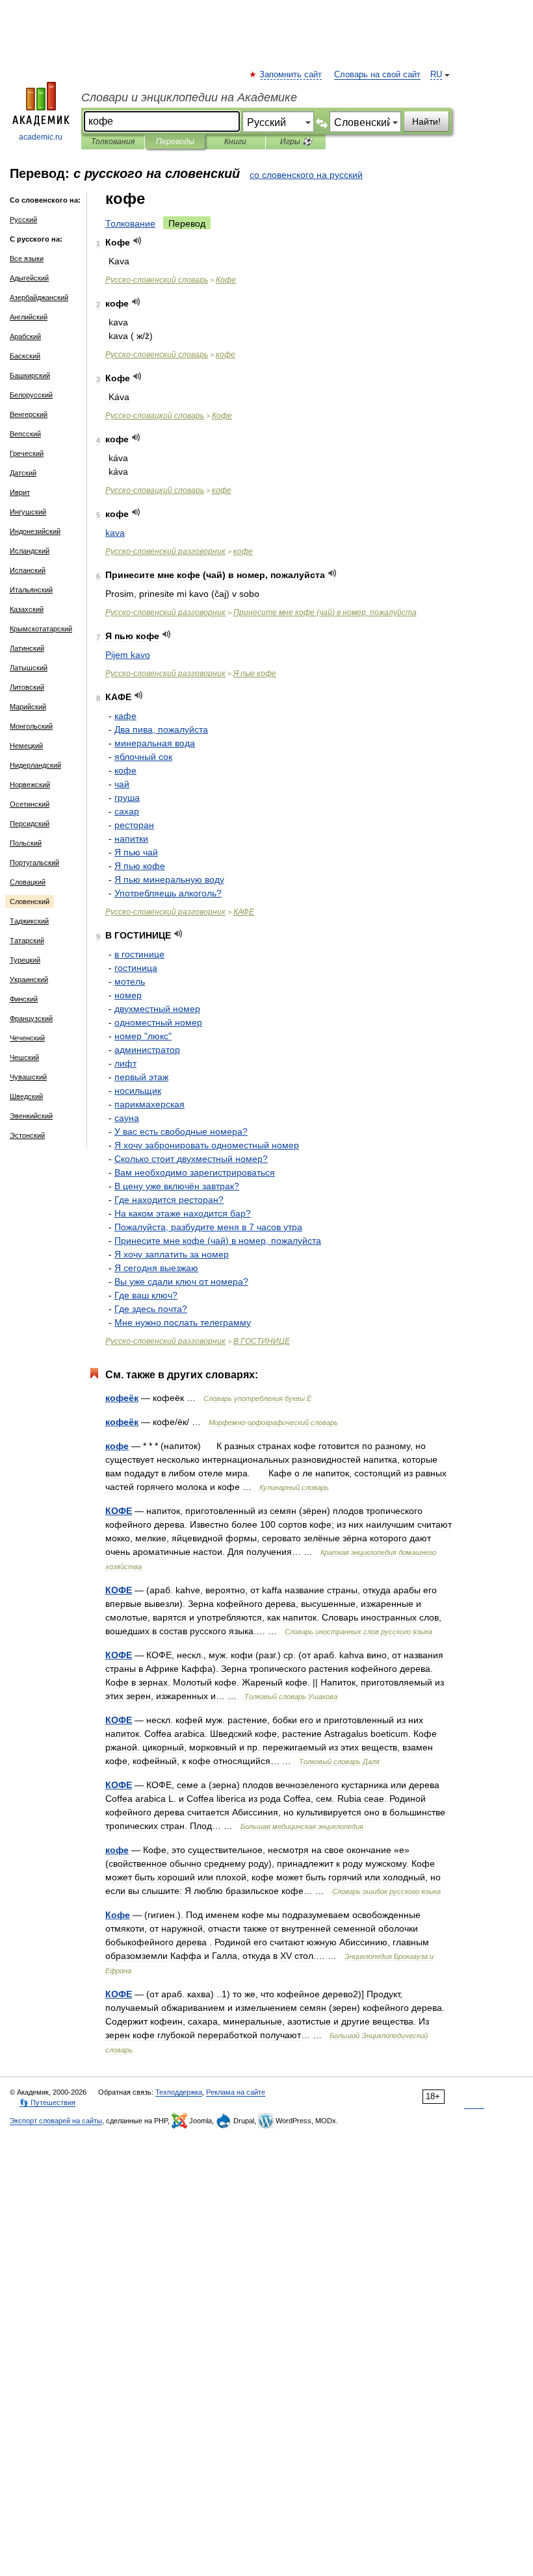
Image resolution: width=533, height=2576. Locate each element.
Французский (31, 1018)
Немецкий (26, 746)
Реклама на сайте (236, 2092)
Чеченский (27, 1038)
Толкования (113, 142)
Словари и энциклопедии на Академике (189, 97)
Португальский (34, 863)
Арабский (25, 336)
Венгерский (29, 414)
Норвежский (30, 785)
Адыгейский (29, 278)
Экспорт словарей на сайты (56, 2121)
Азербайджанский (39, 297)
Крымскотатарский (41, 629)
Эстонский (27, 1135)
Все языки (27, 259)
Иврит (20, 492)
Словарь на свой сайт (377, 75)
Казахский (27, 609)
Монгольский (31, 726)
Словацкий (28, 882)
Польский (26, 843)
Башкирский (30, 375)
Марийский (28, 707)
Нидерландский (35, 765)
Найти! (426, 121)
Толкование (130, 223)
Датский (23, 473)
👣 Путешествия (47, 2102)
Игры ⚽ (296, 142)
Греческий (27, 453)
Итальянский (31, 590)
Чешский (24, 1057)
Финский (24, 999)
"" (143, 1036)
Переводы (175, 142)
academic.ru (41, 137)
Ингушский (28, 512)
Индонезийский (35, 531)
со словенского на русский (306, 175)
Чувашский (28, 1077)
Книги (235, 142)
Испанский (28, 570)
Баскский (25, 356)
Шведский (26, 1096)
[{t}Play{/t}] (137, 241)
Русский (23, 220)
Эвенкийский (31, 1116)
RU (436, 75)
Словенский (30, 902)
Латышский (29, 668)
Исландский (30, 551)
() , (325, 612)
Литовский (27, 687)
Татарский (27, 941)
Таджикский (29, 921)
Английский (29, 317)
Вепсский (25, 434)
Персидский (30, 824)
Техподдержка (179, 2092)
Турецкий (25, 960)
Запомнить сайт (291, 75)
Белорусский (31, 395)
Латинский (27, 648)
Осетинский (30, 804)
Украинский (29, 979)
